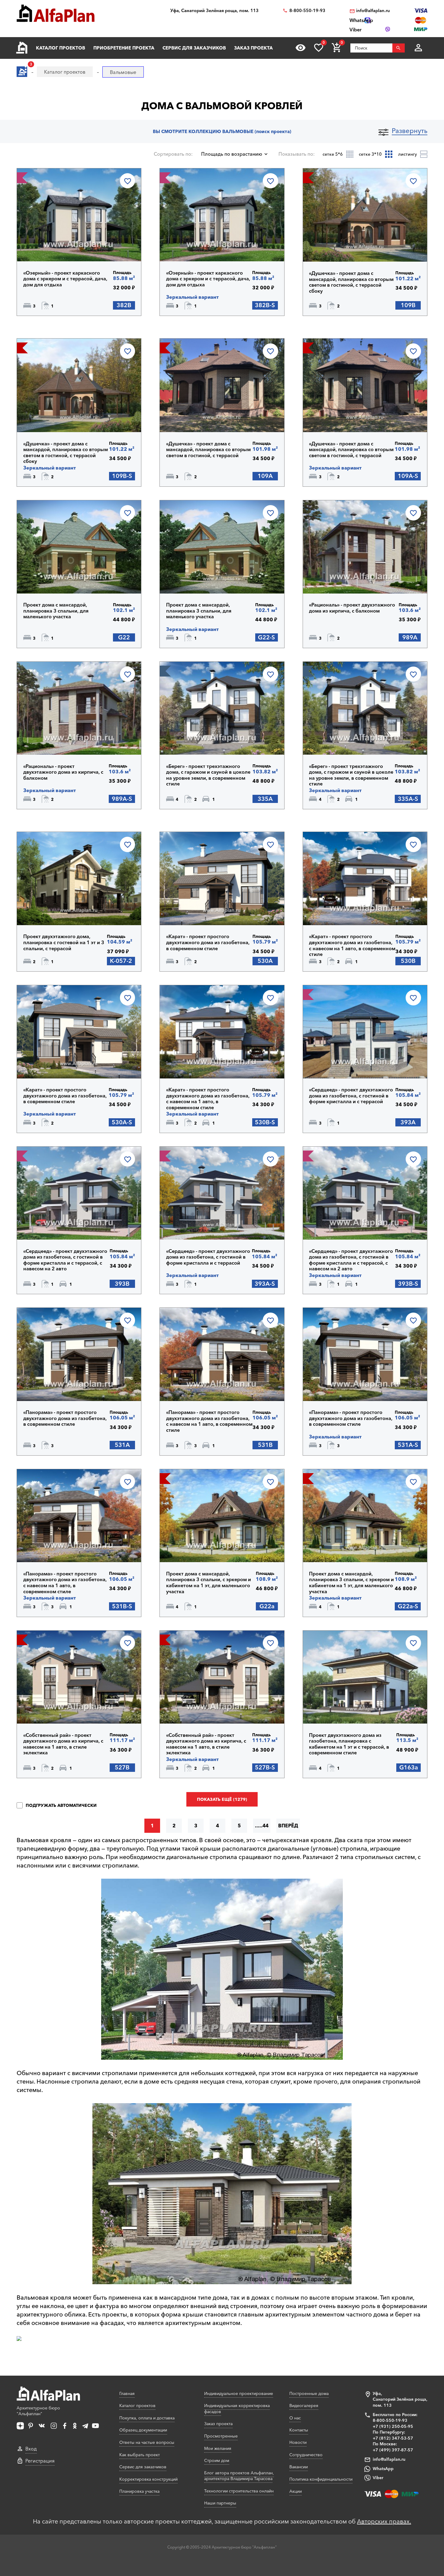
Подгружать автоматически (61, 1805)
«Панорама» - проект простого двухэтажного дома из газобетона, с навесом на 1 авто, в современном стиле (209, 1421)
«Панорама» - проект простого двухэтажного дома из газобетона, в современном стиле (65, 1418)
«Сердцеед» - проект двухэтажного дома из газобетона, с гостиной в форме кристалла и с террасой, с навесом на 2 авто (65, 1260)
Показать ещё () (222, 1799)
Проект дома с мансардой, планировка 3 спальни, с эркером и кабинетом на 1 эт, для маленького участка (209, 1583)
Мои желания (218, 2448)
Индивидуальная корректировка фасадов (237, 2409)
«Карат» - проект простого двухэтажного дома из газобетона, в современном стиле (208, 942)
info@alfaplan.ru (373, 11)
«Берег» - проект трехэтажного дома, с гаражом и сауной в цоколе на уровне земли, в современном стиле (208, 775)
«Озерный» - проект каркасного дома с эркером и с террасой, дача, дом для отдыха (65, 279)
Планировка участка (139, 2491)
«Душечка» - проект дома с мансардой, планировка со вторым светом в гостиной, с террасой (208, 450)
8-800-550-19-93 (307, 11)
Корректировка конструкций (148, 2479)
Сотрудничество (306, 2455)
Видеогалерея (304, 2406)
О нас (295, 2418)
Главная (127, 2393)
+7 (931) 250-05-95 (393, 2426)
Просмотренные (221, 2436)
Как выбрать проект (140, 2455)
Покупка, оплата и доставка (147, 2418)
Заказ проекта (253, 48)
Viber (378, 2478)
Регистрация (40, 2461)
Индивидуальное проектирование (239, 2393)
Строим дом (217, 2460)
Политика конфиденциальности (321, 2479)
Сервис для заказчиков (194, 48)
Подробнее (54, 246)
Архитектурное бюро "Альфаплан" (38, 2411)
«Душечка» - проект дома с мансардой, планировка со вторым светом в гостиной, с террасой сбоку (351, 282)
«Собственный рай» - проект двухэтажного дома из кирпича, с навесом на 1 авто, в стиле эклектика (63, 1744)
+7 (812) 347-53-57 (393, 2438)
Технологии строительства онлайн (239, 2491)
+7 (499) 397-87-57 (393, 2450)
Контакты (299, 2430)
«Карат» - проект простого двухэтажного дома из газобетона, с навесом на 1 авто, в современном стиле (352, 945)
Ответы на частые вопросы (147, 2442)
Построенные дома (309, 2393)
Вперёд (288, 1826)
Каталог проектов (61, 48)
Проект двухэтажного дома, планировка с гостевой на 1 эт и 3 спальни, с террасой (64, 942)
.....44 (262, 1826)
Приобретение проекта (124, 48)
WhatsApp (383, 2469)
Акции (296, 2491)
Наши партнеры (220, 2503)
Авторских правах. (384, 2521)
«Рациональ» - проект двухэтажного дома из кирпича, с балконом (352, 608)
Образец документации (143, 2430)
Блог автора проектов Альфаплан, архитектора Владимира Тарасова (239, 2476)
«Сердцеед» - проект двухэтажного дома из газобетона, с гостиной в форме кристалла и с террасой (351, 1096)
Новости (298, 2442)
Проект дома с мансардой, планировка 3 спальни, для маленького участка (56, 611)
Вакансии (299, 2467)
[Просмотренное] (301, 48)
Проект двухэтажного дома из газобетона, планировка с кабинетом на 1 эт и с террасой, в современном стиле (349, 1744)
